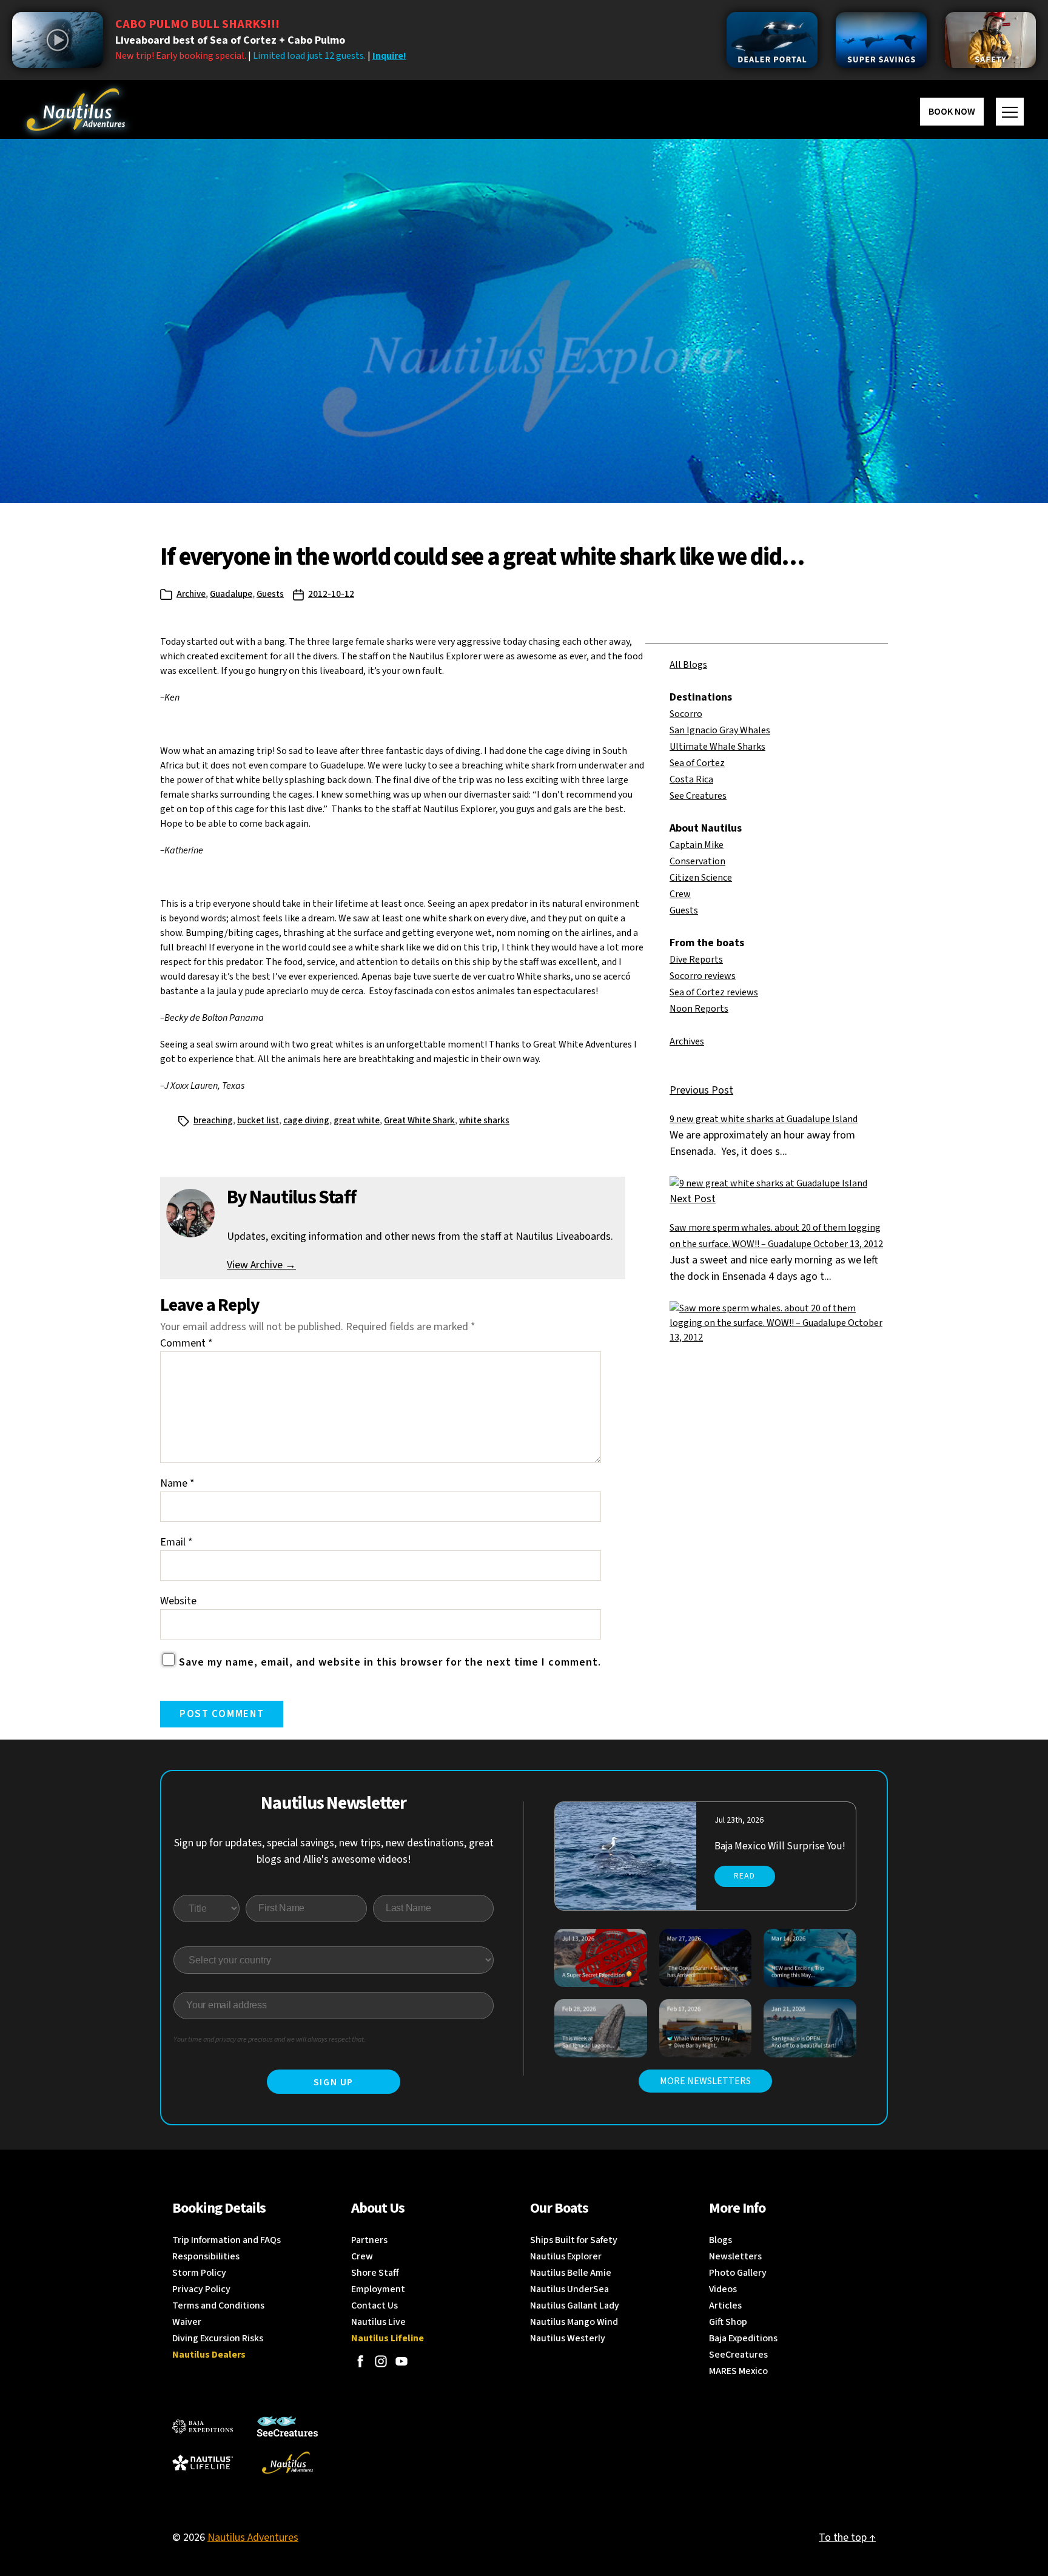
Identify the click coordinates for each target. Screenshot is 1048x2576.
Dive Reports (696, 960)
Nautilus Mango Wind (574, 2322)
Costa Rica (691, 779)
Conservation (697, 861)
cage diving (306, 1121)
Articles (725, 2305)
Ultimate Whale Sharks (717, 747)
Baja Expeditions (743, 2338)
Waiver (187, 2322)
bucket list (258, 1121)
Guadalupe (231, 594)
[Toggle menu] (1010, 112)
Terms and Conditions (218, 2305)
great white (357, 1121)
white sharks (484, 1121)
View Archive (261, 1265)
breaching (213, 1121)
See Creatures (698, 796)
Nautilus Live (378, 2322)
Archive (191, 594)
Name (177, 1483)
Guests (270, 594)
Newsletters (735, 2256)
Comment (186, 1343)
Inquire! (389, 56)
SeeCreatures (738, 2355)
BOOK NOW (952, 112)
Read (744, 1876)
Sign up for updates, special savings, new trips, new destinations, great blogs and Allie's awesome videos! (334, 1851)
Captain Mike (697, 845)
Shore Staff (375, 2273)
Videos (723, 2289)
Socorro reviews (703, 976)
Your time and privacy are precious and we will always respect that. (270, 2040)
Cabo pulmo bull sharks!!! (197, 24)
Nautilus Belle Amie (571, 2273)
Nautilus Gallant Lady (575, 2305)
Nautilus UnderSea (569, 2289)
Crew (680, 894)
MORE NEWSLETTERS (705, 2081)
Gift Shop (728, 2322)
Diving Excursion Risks (218, 2338)
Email (176, 1542)
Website (178, 1601)
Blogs (720, 2240)
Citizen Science (701, 878)
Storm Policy (199, 2273)
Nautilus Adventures (253, 2537)
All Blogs (688, 665)
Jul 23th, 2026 (739, 1820)
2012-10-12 (331, 594)
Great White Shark (419, 1121)
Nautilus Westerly (568, 2338)
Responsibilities (206, 2256)
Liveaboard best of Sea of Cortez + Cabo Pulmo (230, 40)
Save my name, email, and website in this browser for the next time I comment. (390, 1662)
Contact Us (375, 2305)
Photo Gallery (738, 2273)
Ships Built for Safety (574, 2240)
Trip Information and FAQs (227, 2240)
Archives (687, 1041)
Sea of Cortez (697, 763)
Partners (369, 2240)
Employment (378, 2289)
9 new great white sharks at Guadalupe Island (764, 1119)
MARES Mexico (738, 2371)
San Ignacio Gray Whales (720, 730)
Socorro (686, 714)
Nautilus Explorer (566, 2256)
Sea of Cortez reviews (714, 992)
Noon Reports (699, 1009)
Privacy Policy (201, 2289)
